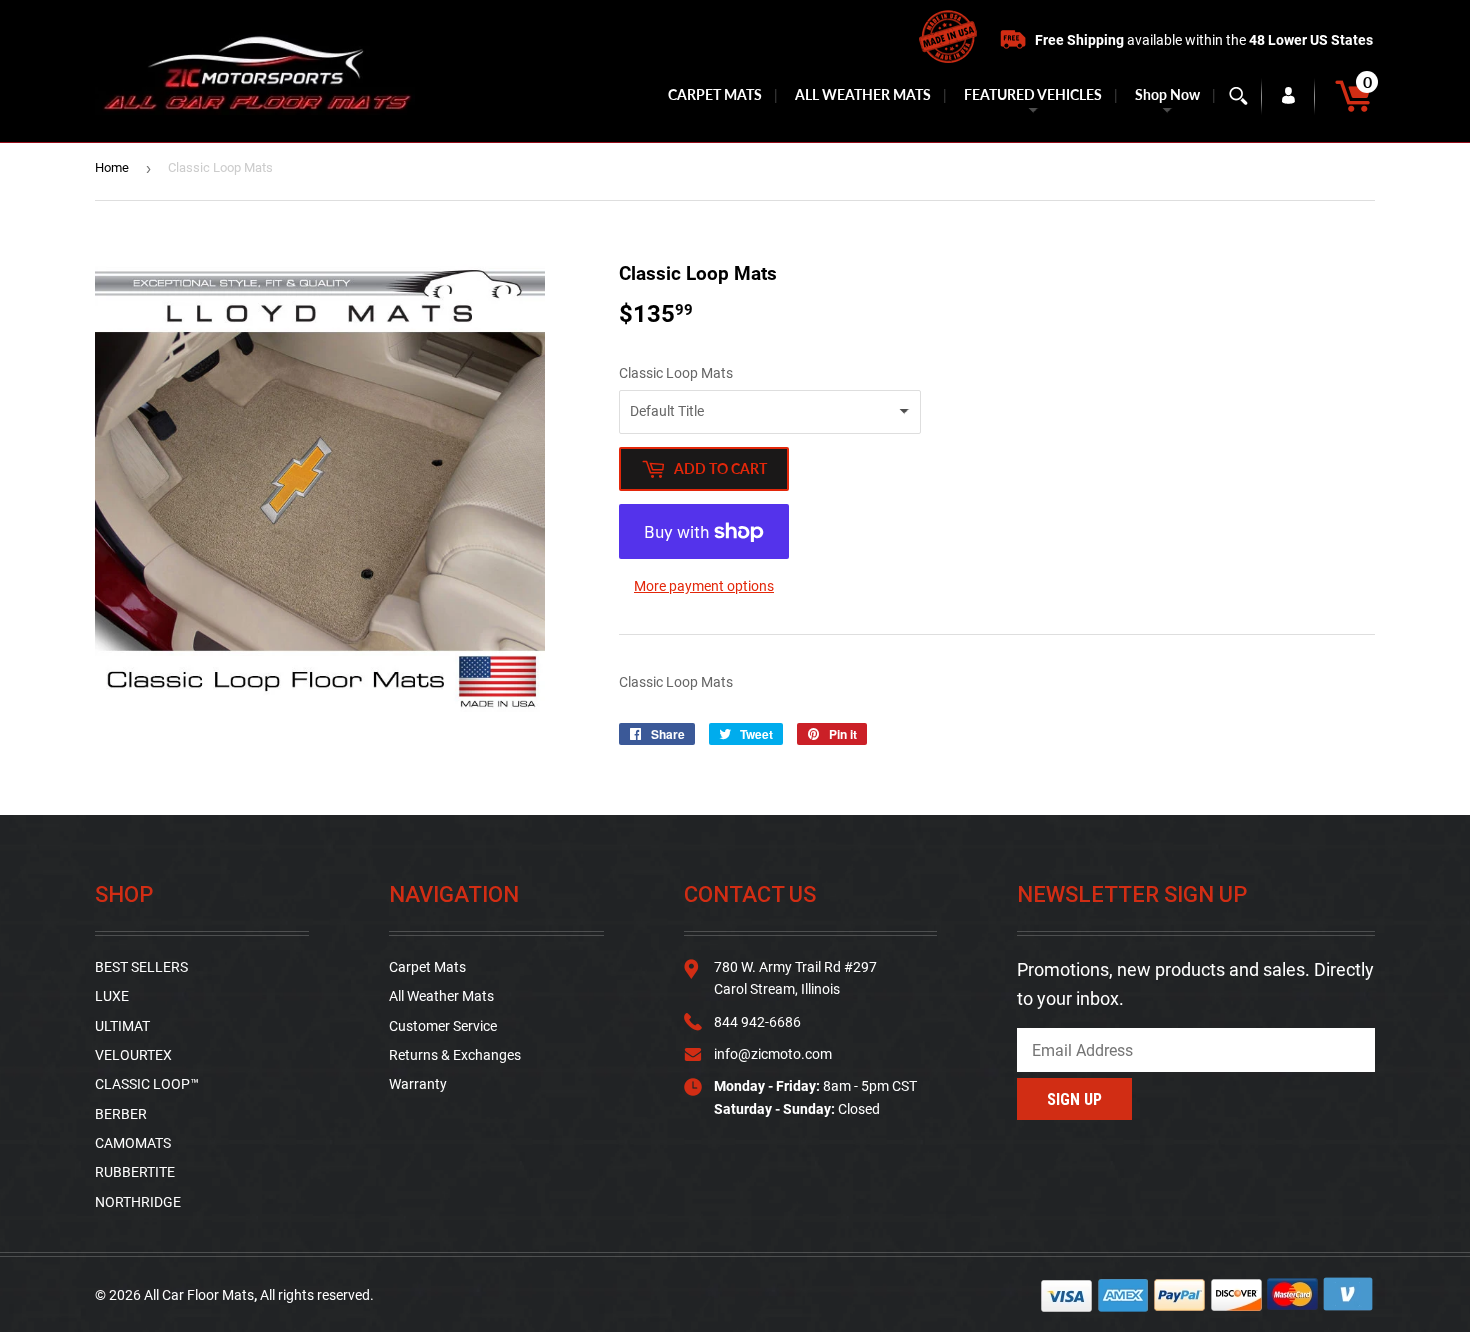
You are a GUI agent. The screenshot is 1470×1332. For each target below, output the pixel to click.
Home (112, 167)
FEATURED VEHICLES (1033, 94)
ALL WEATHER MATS (863, 94)
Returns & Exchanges (455, 1055)
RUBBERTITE (135, 1172)
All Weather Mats (441, 996)
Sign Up (1074, 1099)
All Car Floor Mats (199, 1295)
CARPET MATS (715, 94)
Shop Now (1167, 94)
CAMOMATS (133, 1143)
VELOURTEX (133, 1055)
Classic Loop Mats (676, 373)
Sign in (1288, 96)
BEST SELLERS (141, 967)
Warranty (418, 1084)
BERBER (121, 1114)
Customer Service (443, 1026)
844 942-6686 (757, 1022)
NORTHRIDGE (138, 1202)
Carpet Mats (427, 967)
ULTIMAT (122, 1026)
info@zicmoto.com (773, 1054)
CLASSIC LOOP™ (147, 1084)
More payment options (704, 586)
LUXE (112, 996)
